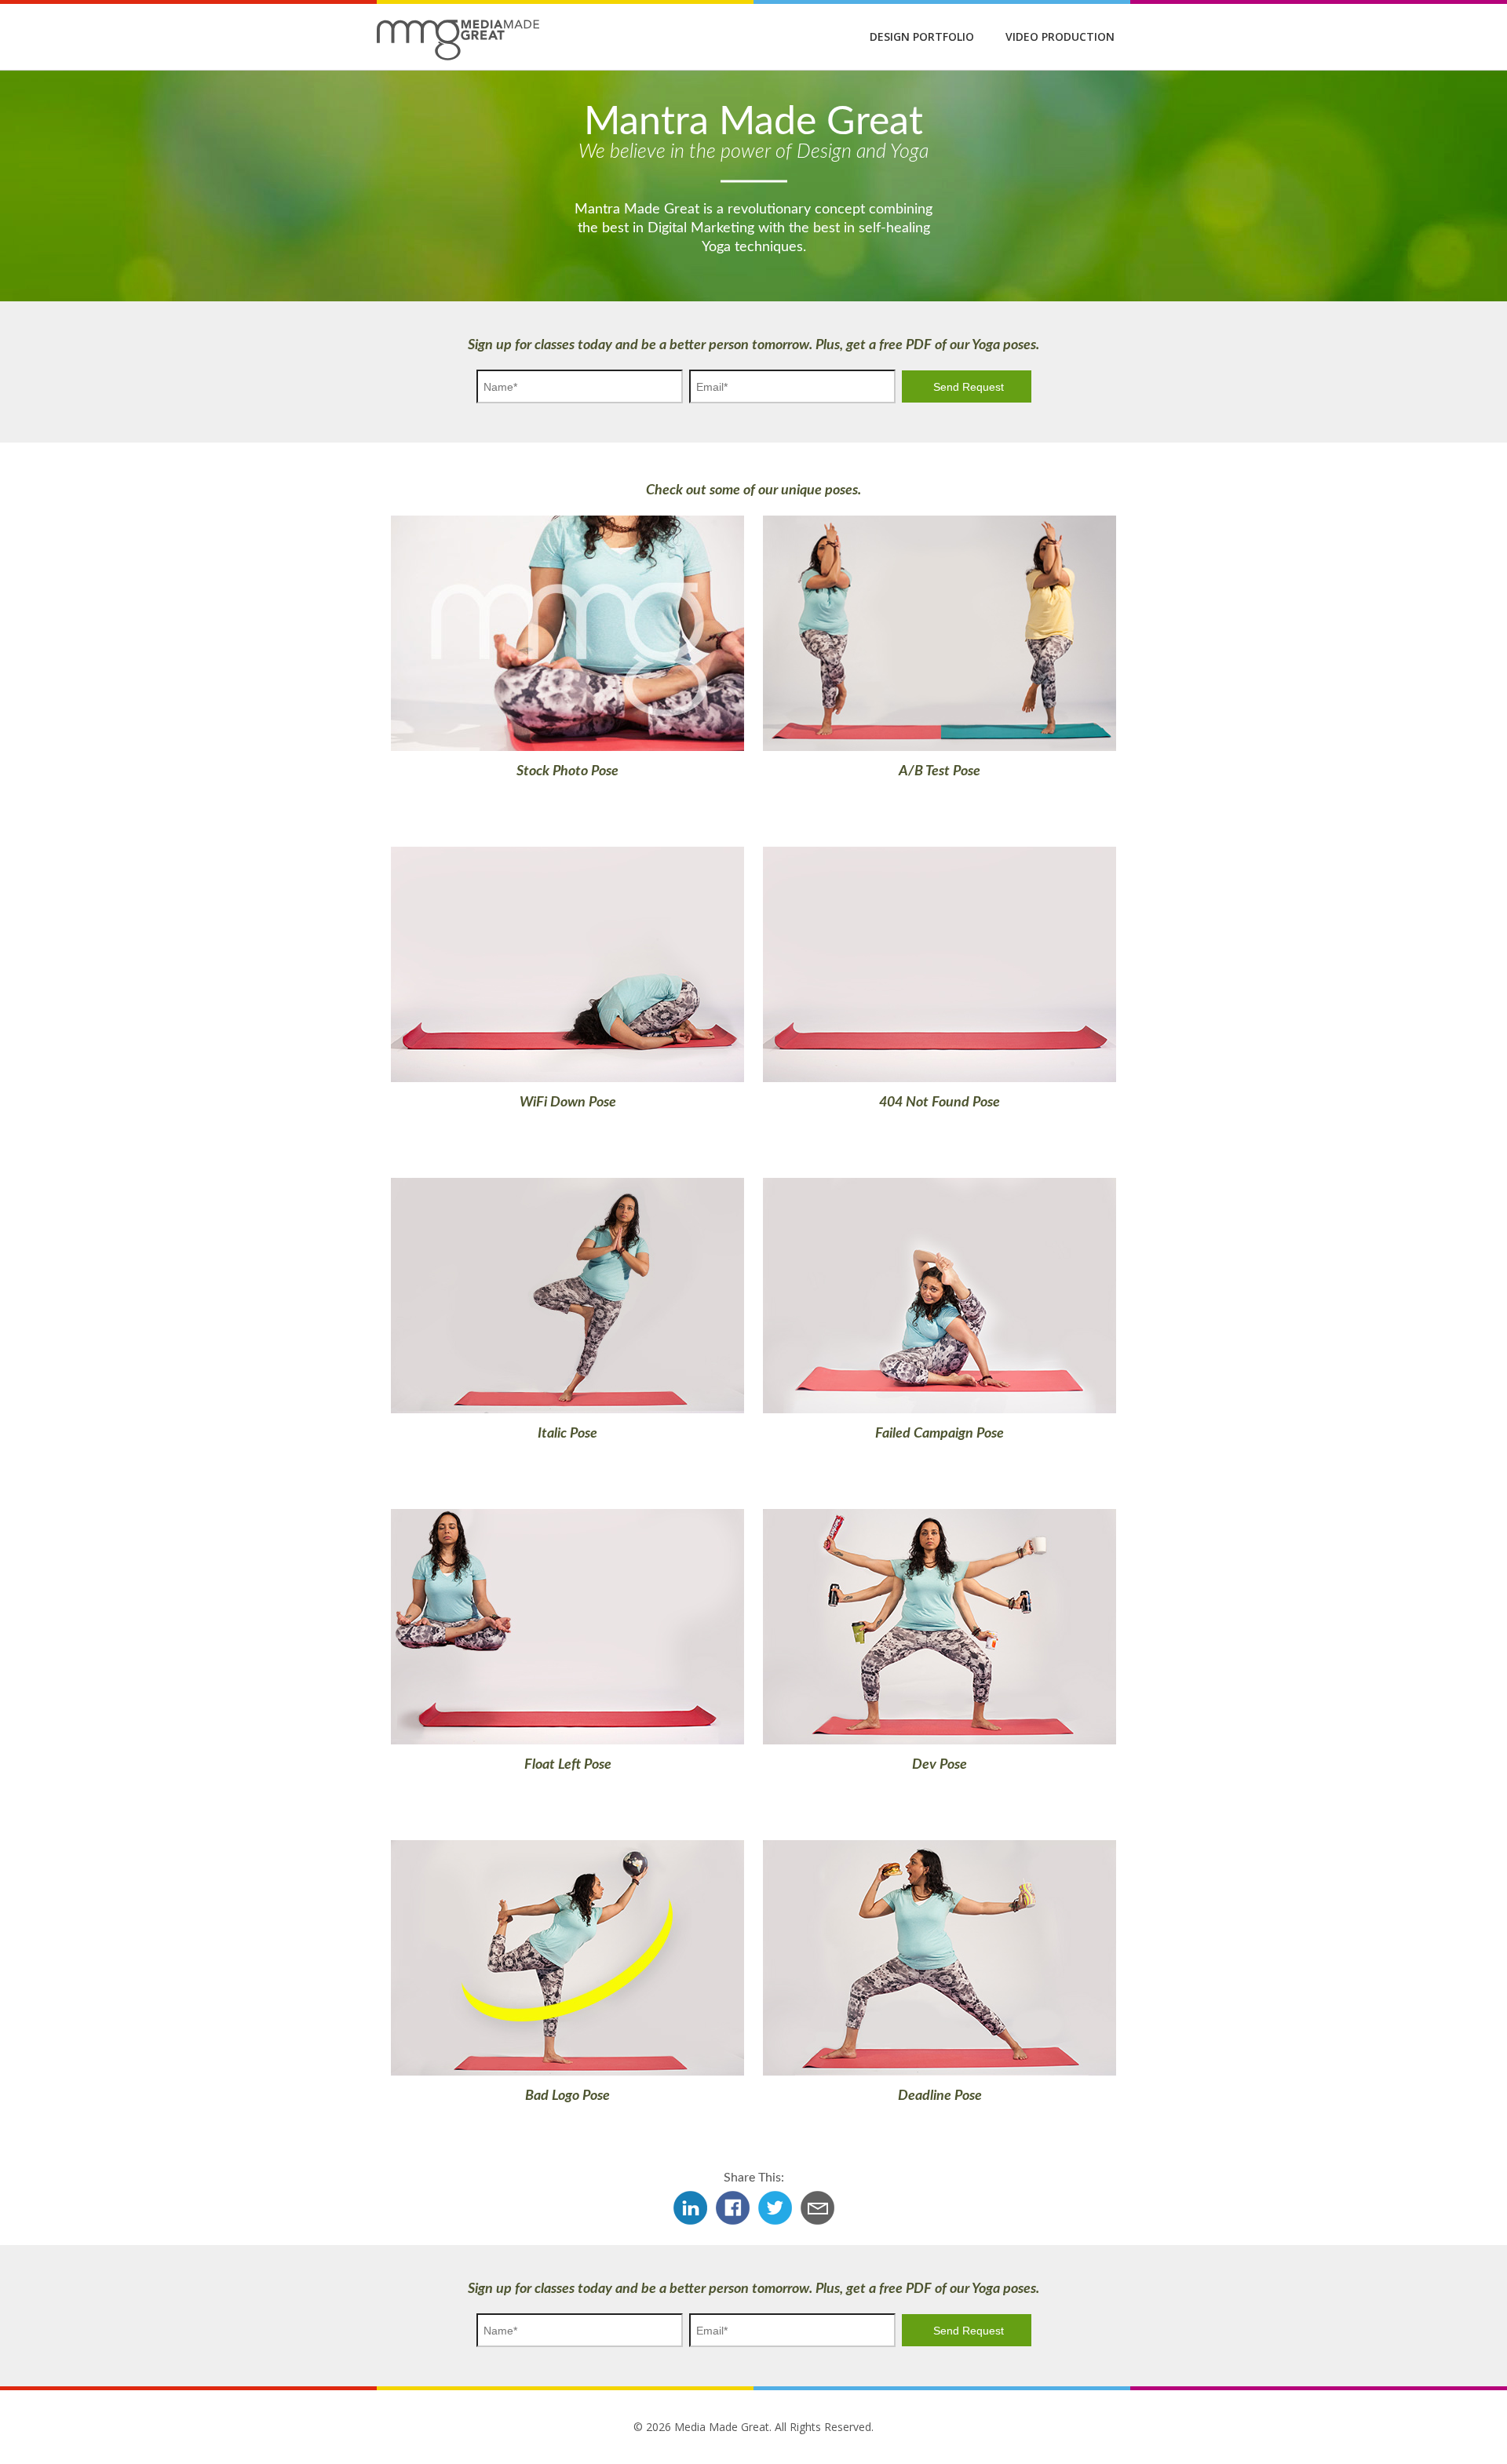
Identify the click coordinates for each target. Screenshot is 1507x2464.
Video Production (1060, 36)
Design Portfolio (922, 36)
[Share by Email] (817, 2223)
